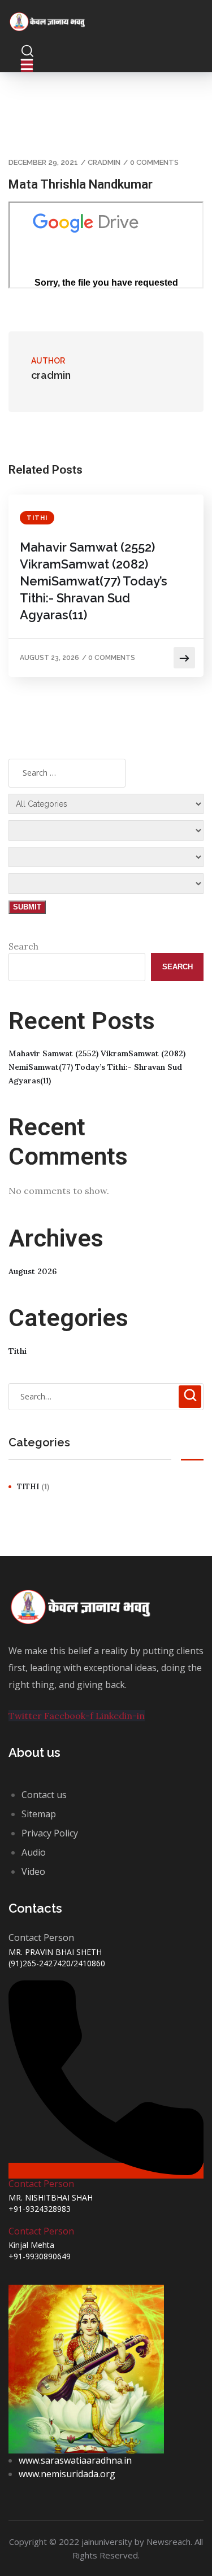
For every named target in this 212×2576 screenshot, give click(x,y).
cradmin (104, 162)
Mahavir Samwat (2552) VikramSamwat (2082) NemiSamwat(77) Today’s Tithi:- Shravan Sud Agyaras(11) (94, 581)
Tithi (37, 518)
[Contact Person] (106, 2171)
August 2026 (33, 1271)
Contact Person (41, 2184)
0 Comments (154, 162)
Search (23, 946)
